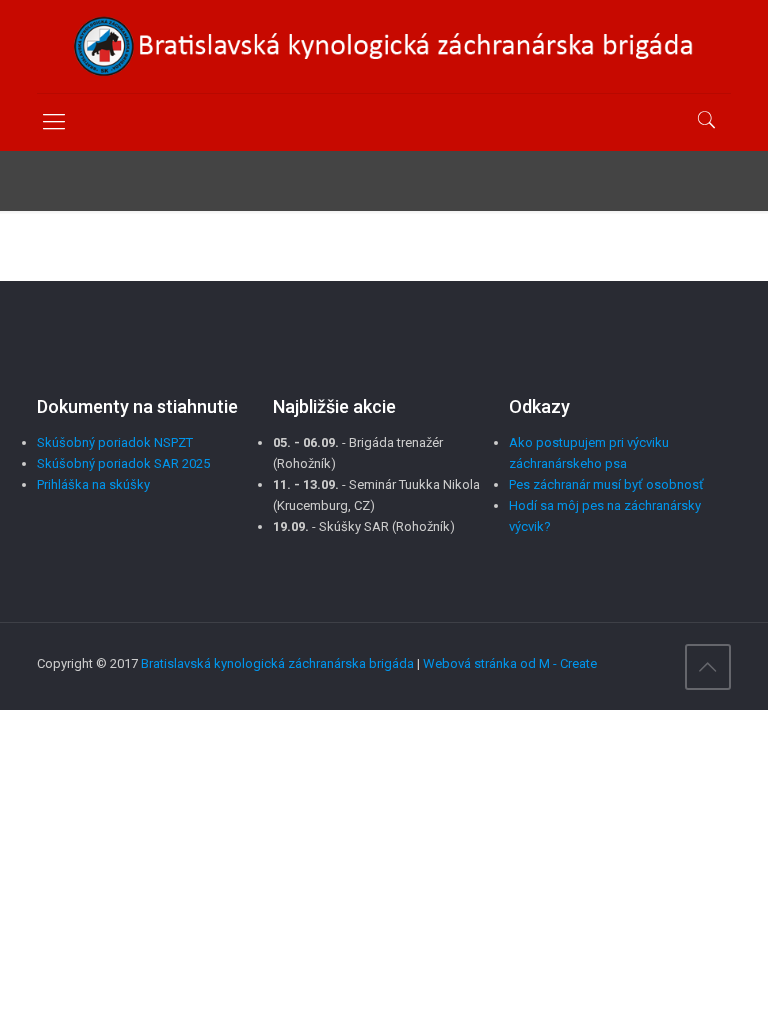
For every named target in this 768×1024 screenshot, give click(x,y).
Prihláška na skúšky (93, 484)
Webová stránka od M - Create (510, 663)
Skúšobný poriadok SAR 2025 (123, 463)
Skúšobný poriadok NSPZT (115, 442)
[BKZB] (384, 46)
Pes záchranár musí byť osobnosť (606, 484)
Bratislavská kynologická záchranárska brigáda (277, 663)
